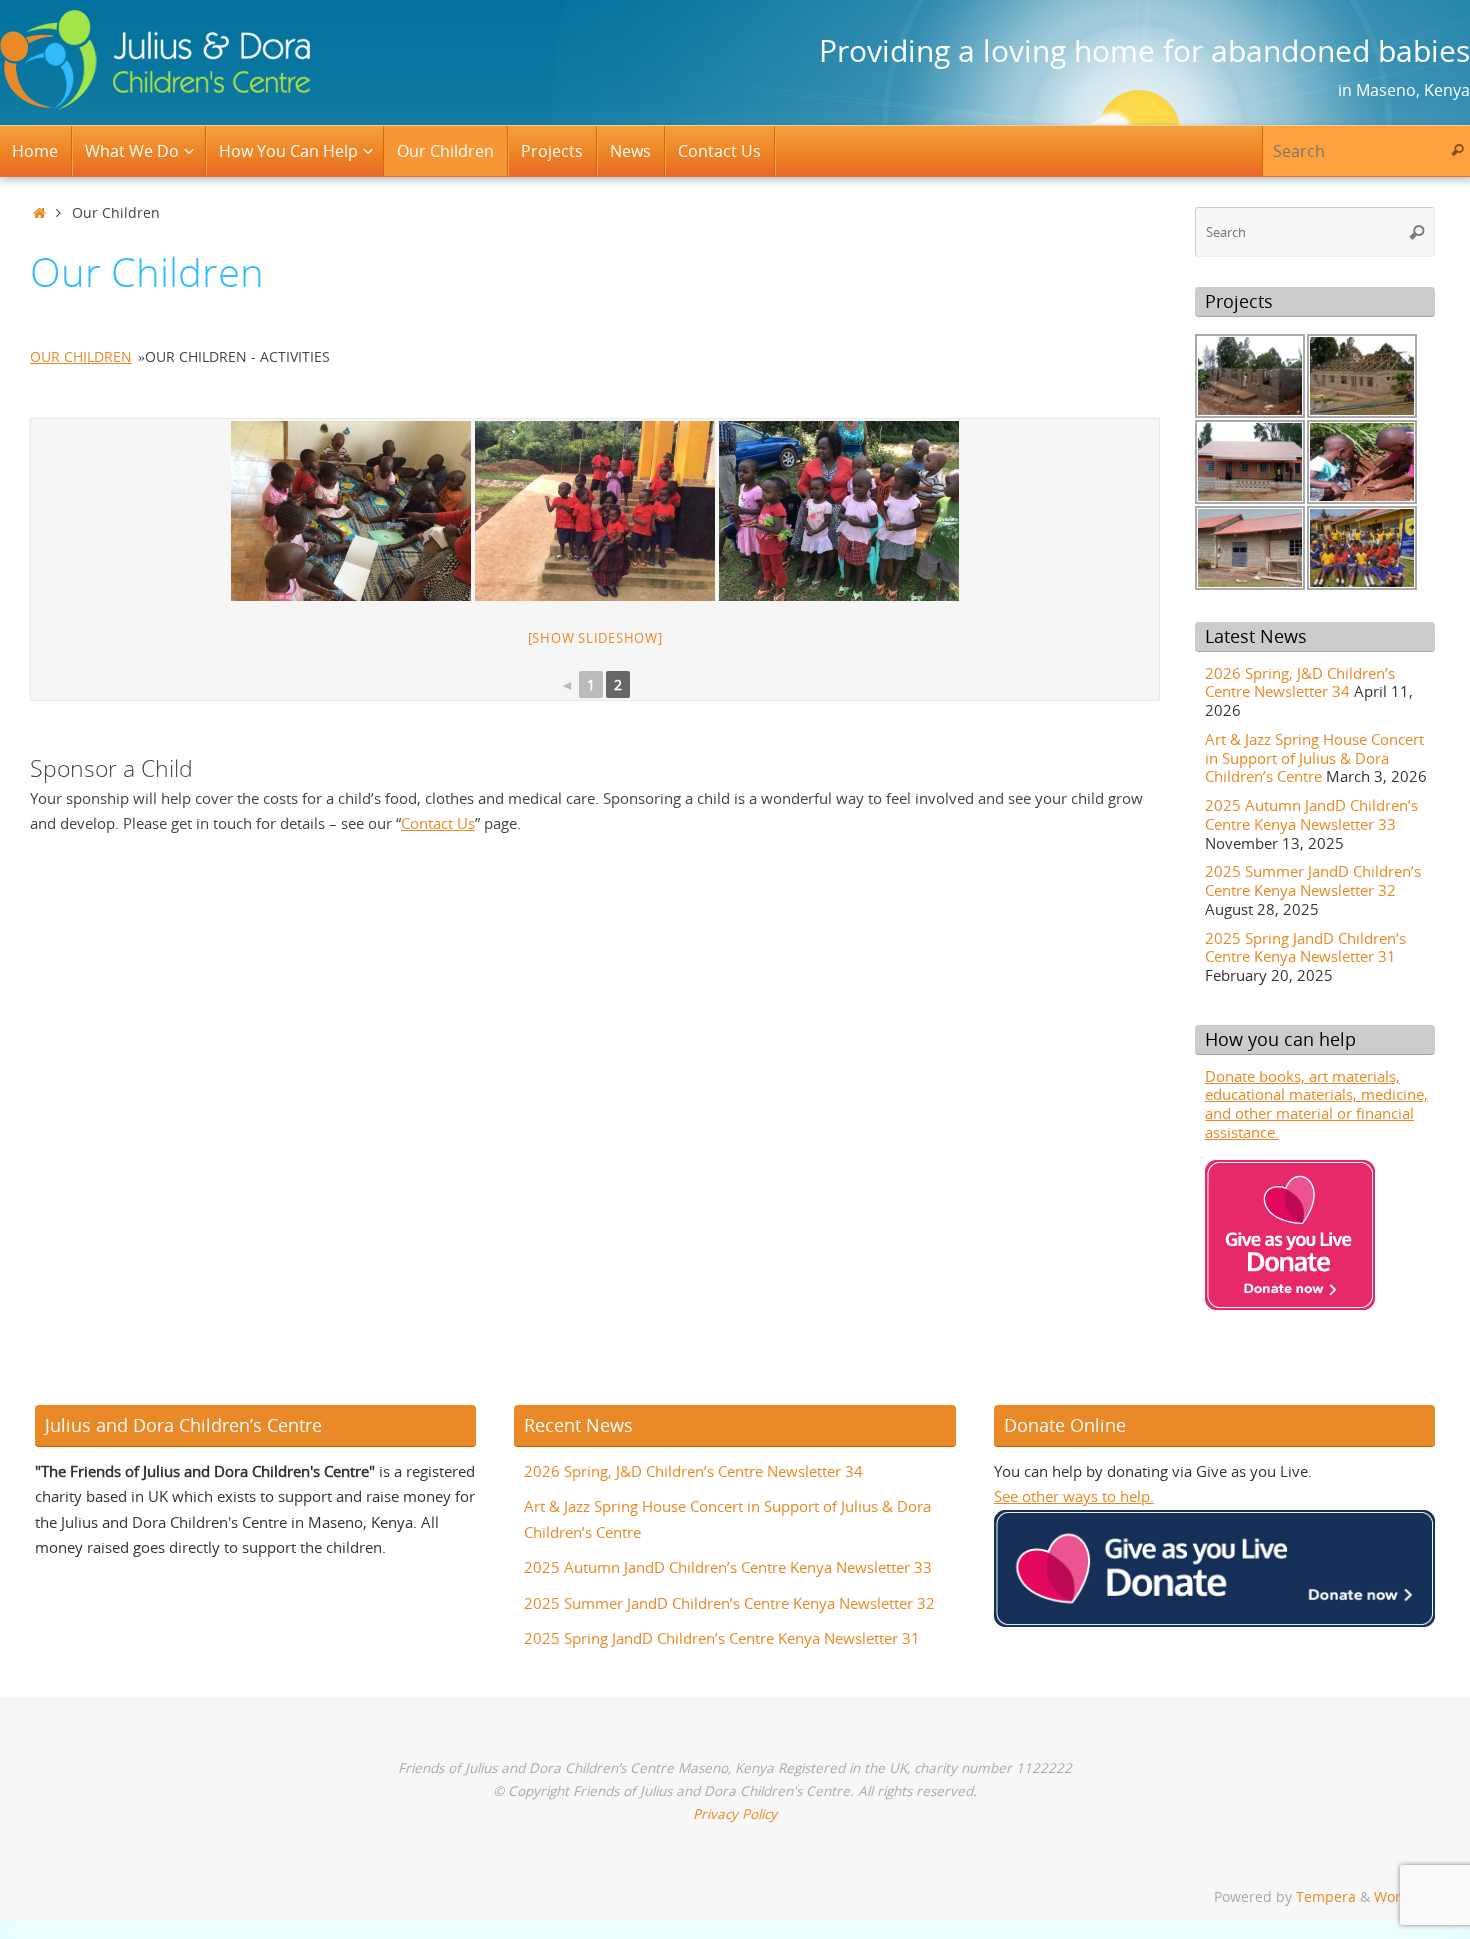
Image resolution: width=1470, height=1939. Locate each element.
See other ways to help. (1074, 1496)
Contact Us (438, 823)
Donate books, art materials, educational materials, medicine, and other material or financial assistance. (1316, 1104)
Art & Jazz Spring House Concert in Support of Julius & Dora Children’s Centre (1314, 758)
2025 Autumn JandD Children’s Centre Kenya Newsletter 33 (1311, 814)
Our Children (81, 356)
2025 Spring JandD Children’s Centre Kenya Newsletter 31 (1305, 947)
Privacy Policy (735, 1814)
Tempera (1326, 1897)
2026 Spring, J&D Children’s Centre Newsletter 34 (1300, 682)
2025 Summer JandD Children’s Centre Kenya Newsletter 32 (1313, 880)
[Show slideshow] (595, 638)
